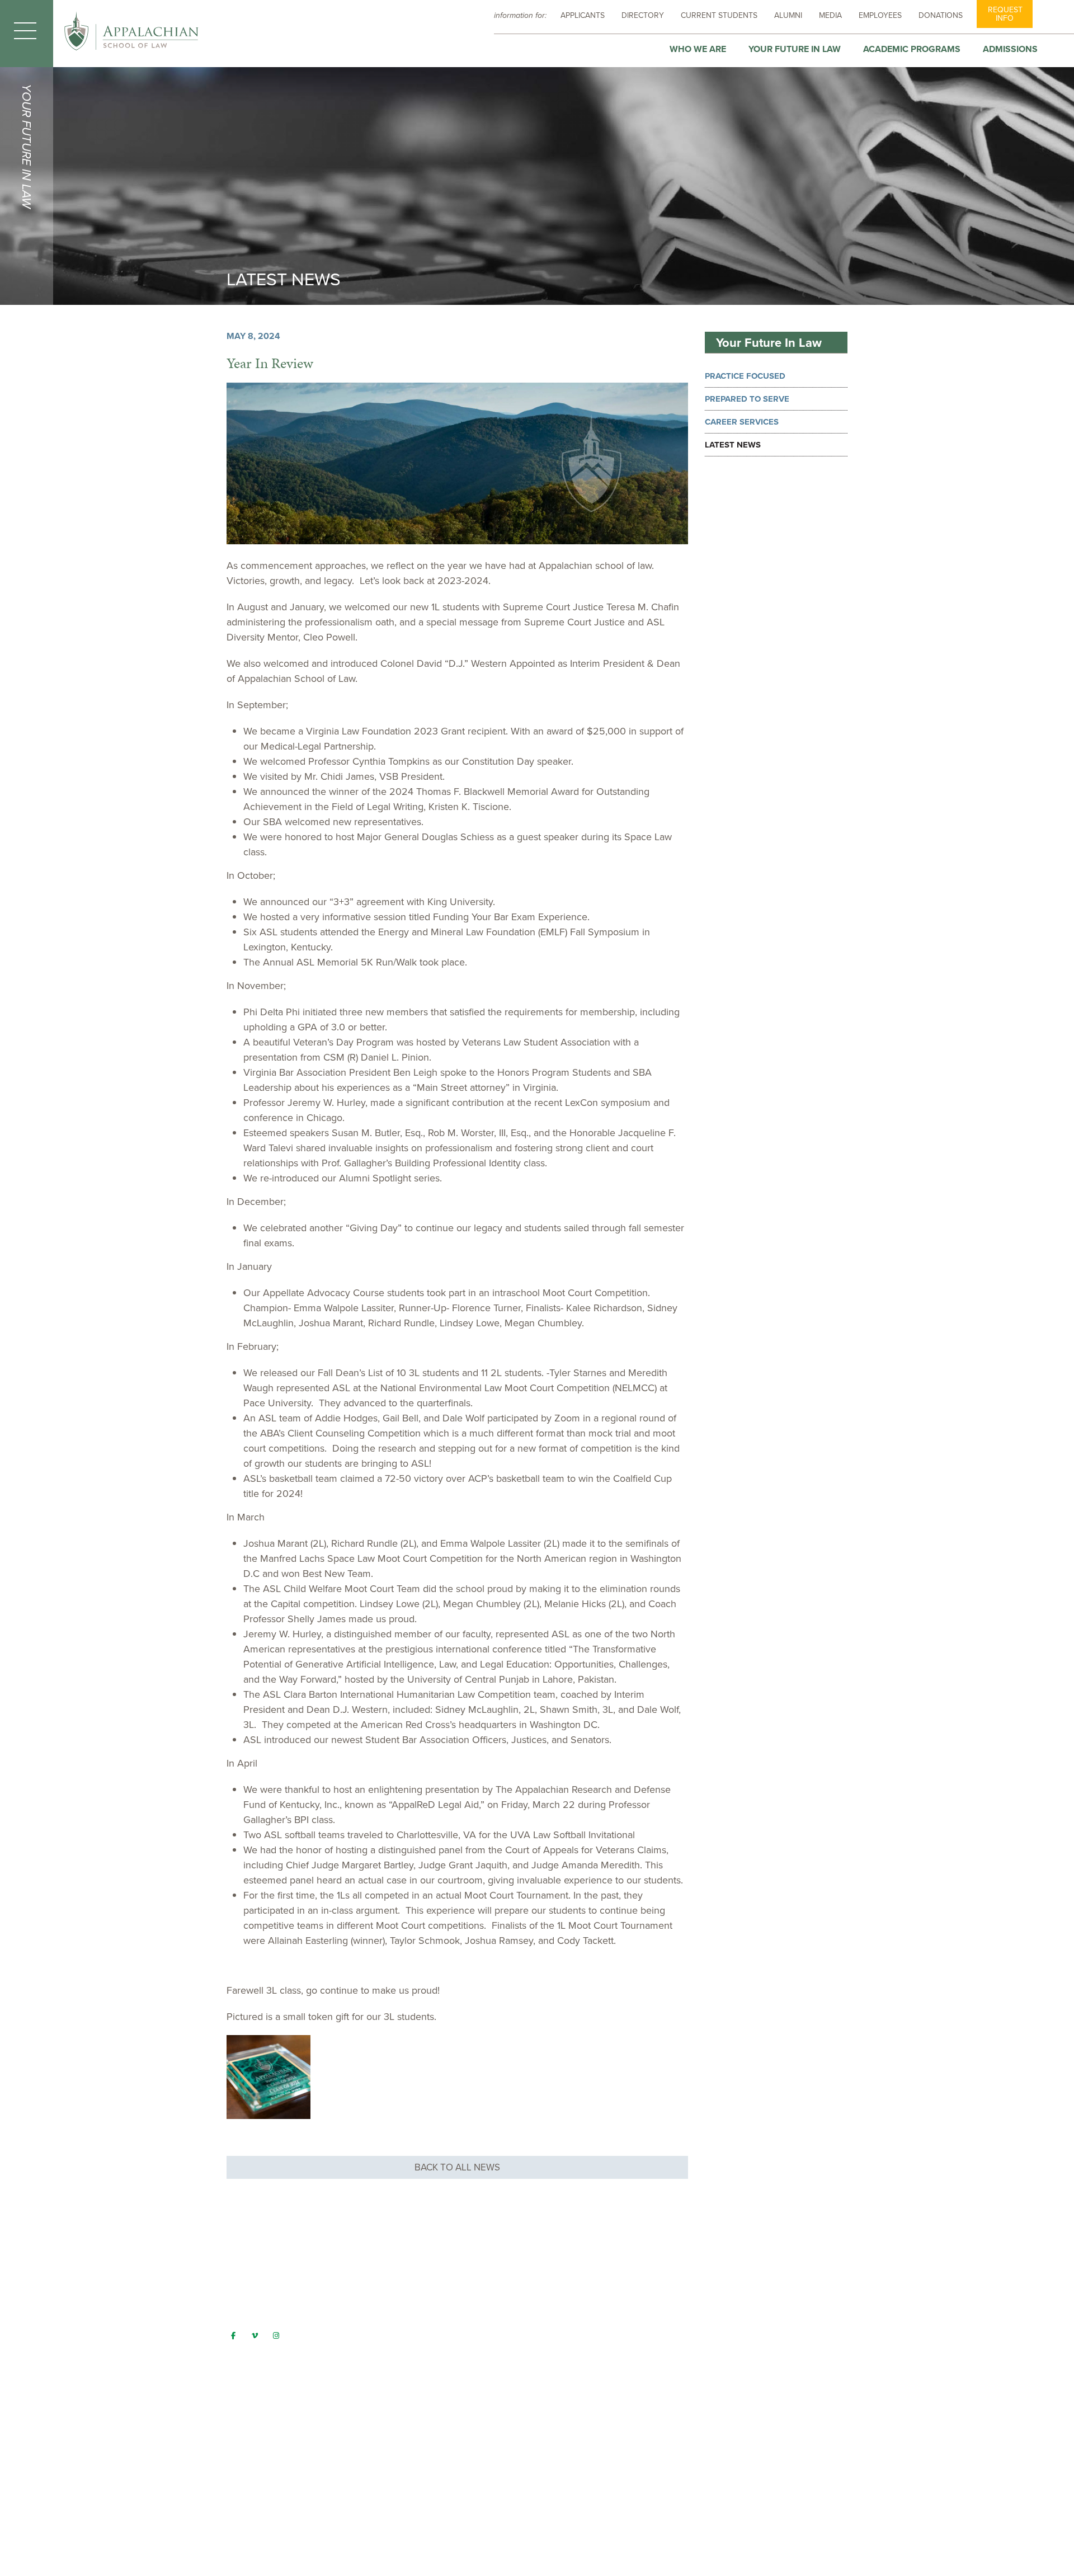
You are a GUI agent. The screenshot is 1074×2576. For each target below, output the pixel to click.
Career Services (742, 422)
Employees (880, 15)
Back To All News (457, 2167)
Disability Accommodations (439, 2323)
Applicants (583, 15)
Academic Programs (912, 49)
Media (830, 15)
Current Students (719, 15)
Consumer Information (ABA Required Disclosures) (483, 2279)
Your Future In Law (795, 49)
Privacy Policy (414, 2432)
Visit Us (400, 2388)
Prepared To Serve (747, 399)
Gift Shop (404, 2366)
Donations (941, 15)
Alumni (788, 15)
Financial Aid (411, 2344)
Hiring (397, 2410)
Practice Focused (745, 376)
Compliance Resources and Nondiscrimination (475, 2301)
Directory (643, 15)
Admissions (1010, 49)
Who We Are (698, 49)
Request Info (1005, 14)
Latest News (733, 445)
